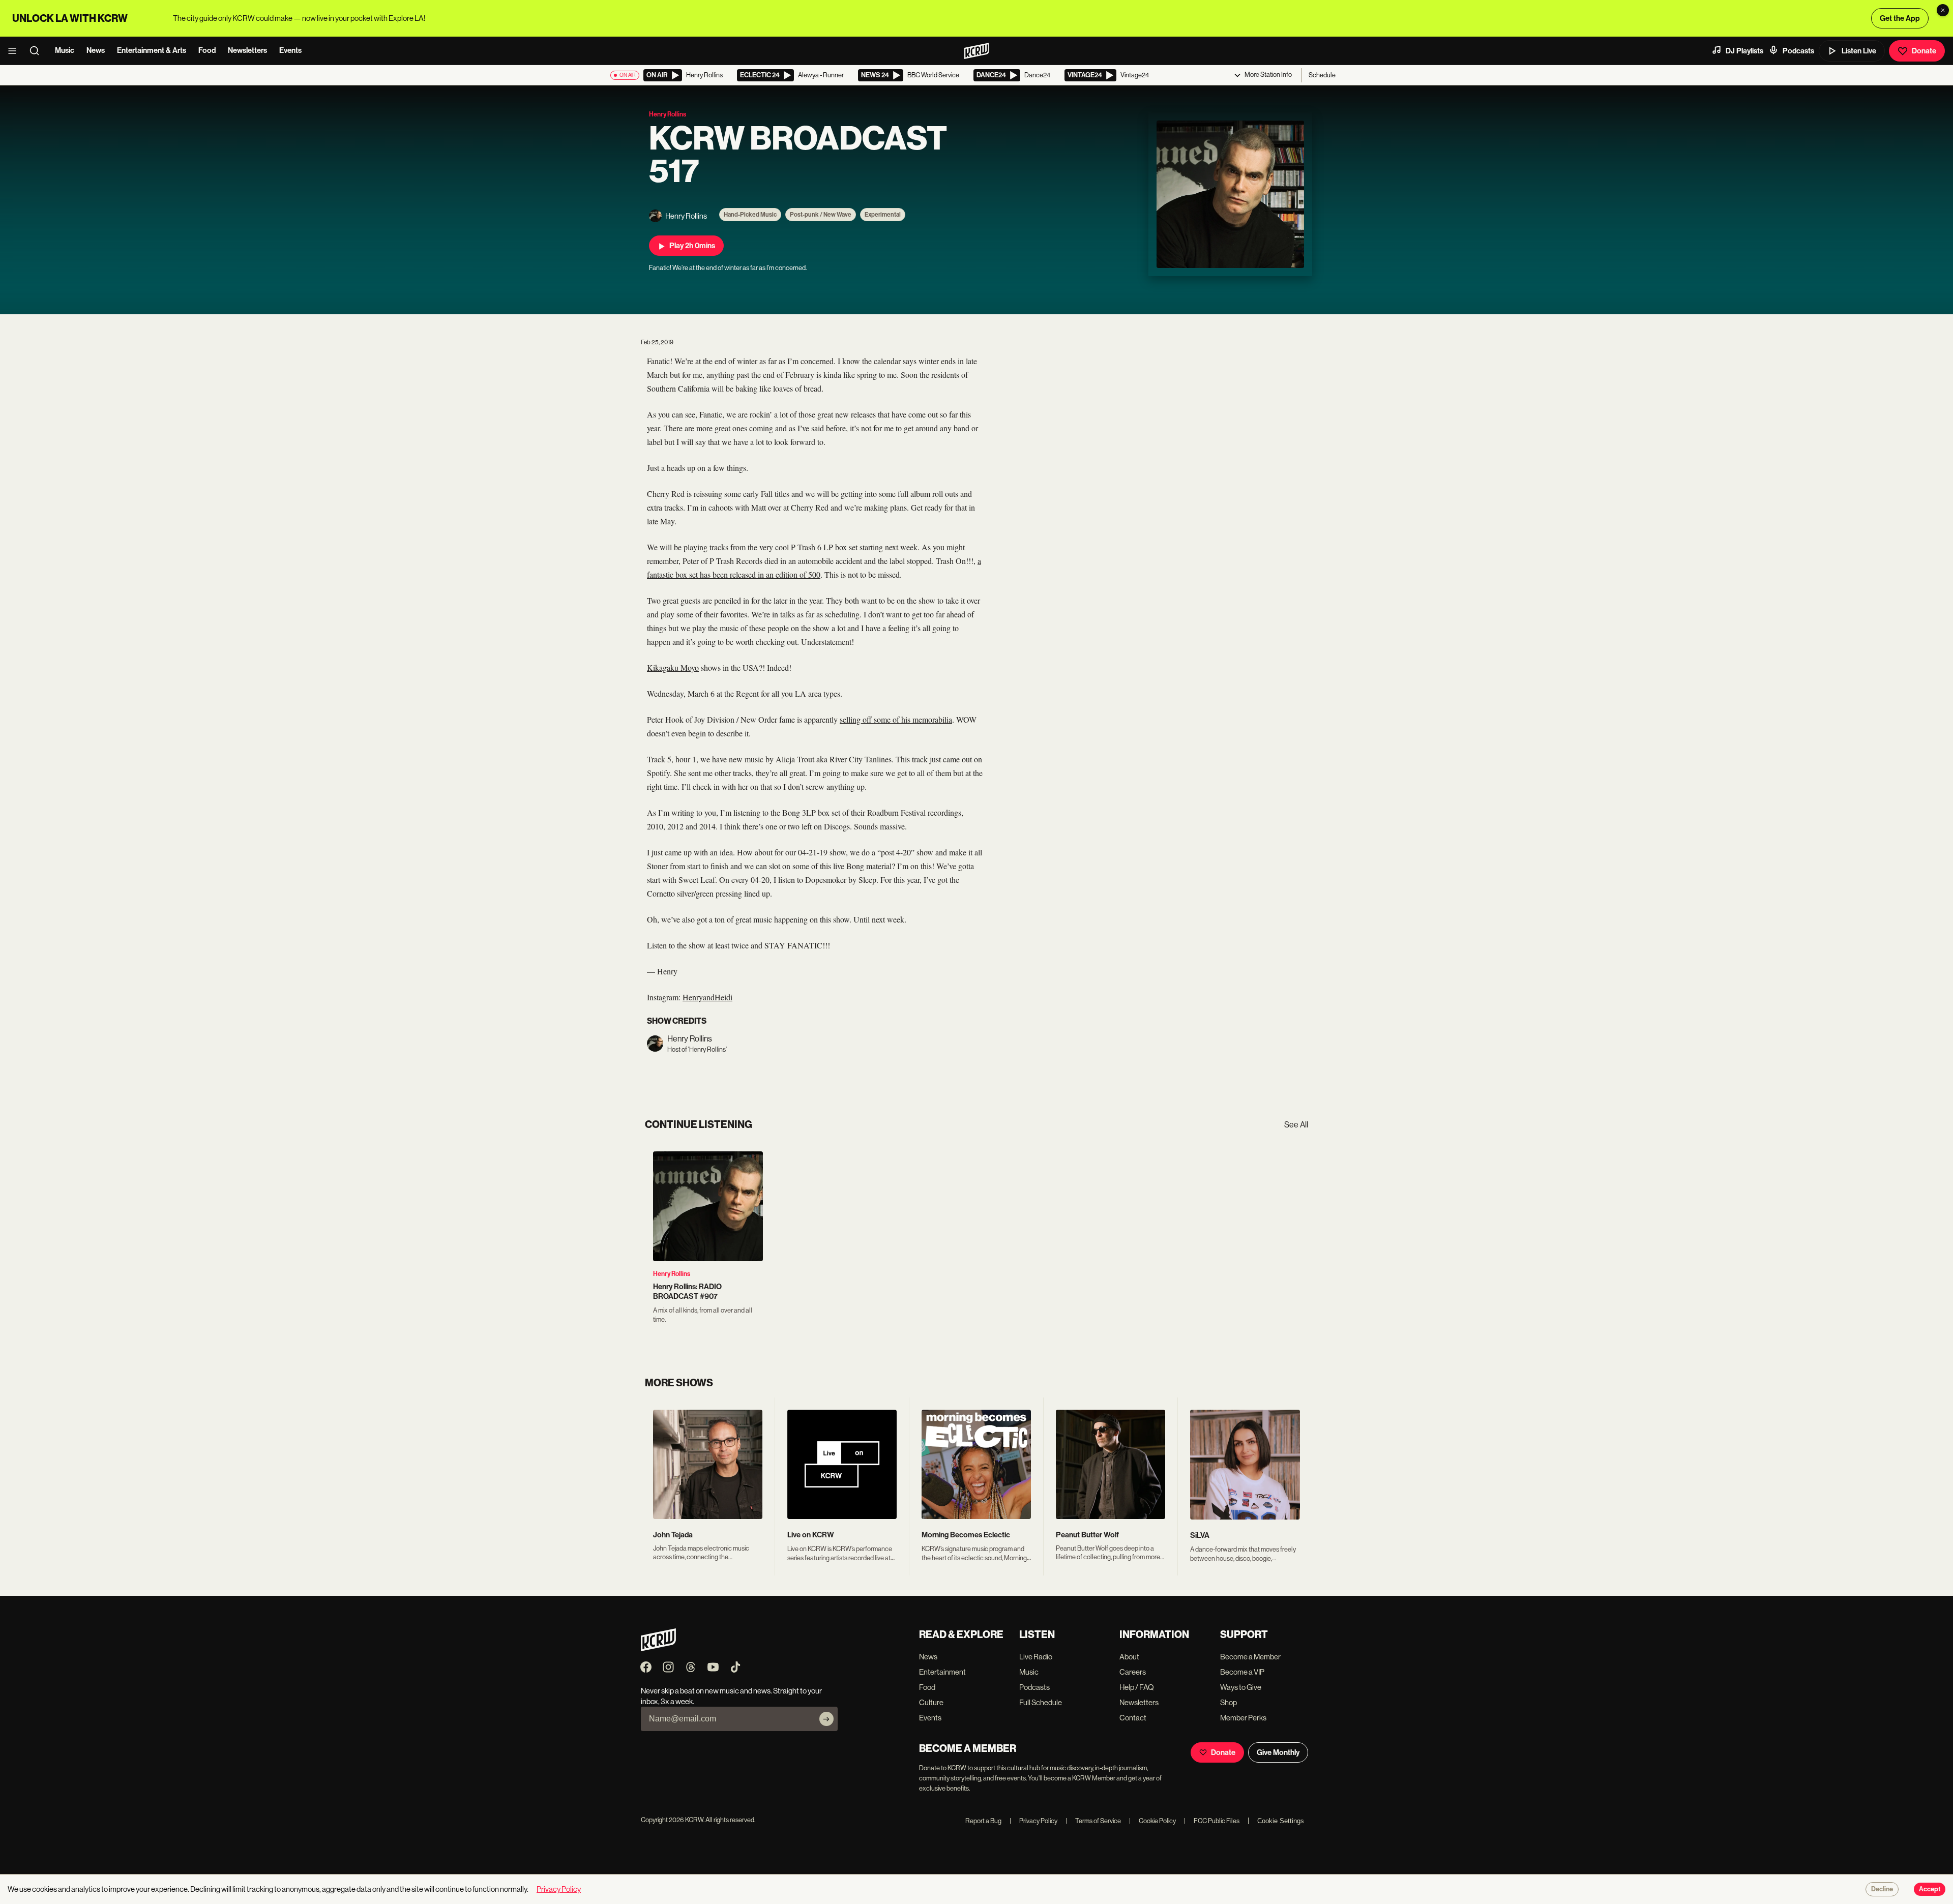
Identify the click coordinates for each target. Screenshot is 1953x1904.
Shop (1229, 1702)
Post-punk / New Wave (821, 215)
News (96, 50)
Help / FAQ (1137, 1687)
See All (1296, 1125)
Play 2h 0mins (692, 246)
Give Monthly (1278, 1752)
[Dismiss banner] (1943, 10)
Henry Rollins (672, 1274)
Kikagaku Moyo (673, 667)
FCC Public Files (1212, 1821)
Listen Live (1859, 51)
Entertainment (942, 1672)
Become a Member (1250, 1657)
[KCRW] (658, 1648)
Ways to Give (1241, 1687)
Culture (931, 1702)
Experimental (883, 215)
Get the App (1900, 18)
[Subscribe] (826, 1719)
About (1129, 1657)
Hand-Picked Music (750, 215)
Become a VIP (1242, 1672)
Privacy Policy (1033, 1821)
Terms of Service (1093, 1821)
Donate (1924, 51)
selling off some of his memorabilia (896, 719)
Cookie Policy (1152, 1821)
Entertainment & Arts (152, 50)
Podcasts (1798, 51)
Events (290, 50)
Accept (1930, 1889)
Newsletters (247, 50)
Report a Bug (983, 1821)
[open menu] (15, 51)
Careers (1133, 1672)
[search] (38, 51)
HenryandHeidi (707, 997)
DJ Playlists (1744, 51)
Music (65, 50)
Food (207, 50)
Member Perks (1243, 1718)
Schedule (1322, 75)
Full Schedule (1041, 1702)
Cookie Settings (1281, 1821)
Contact (1133, 1718)
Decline (1882, 1889)
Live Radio (1036, 1657)
